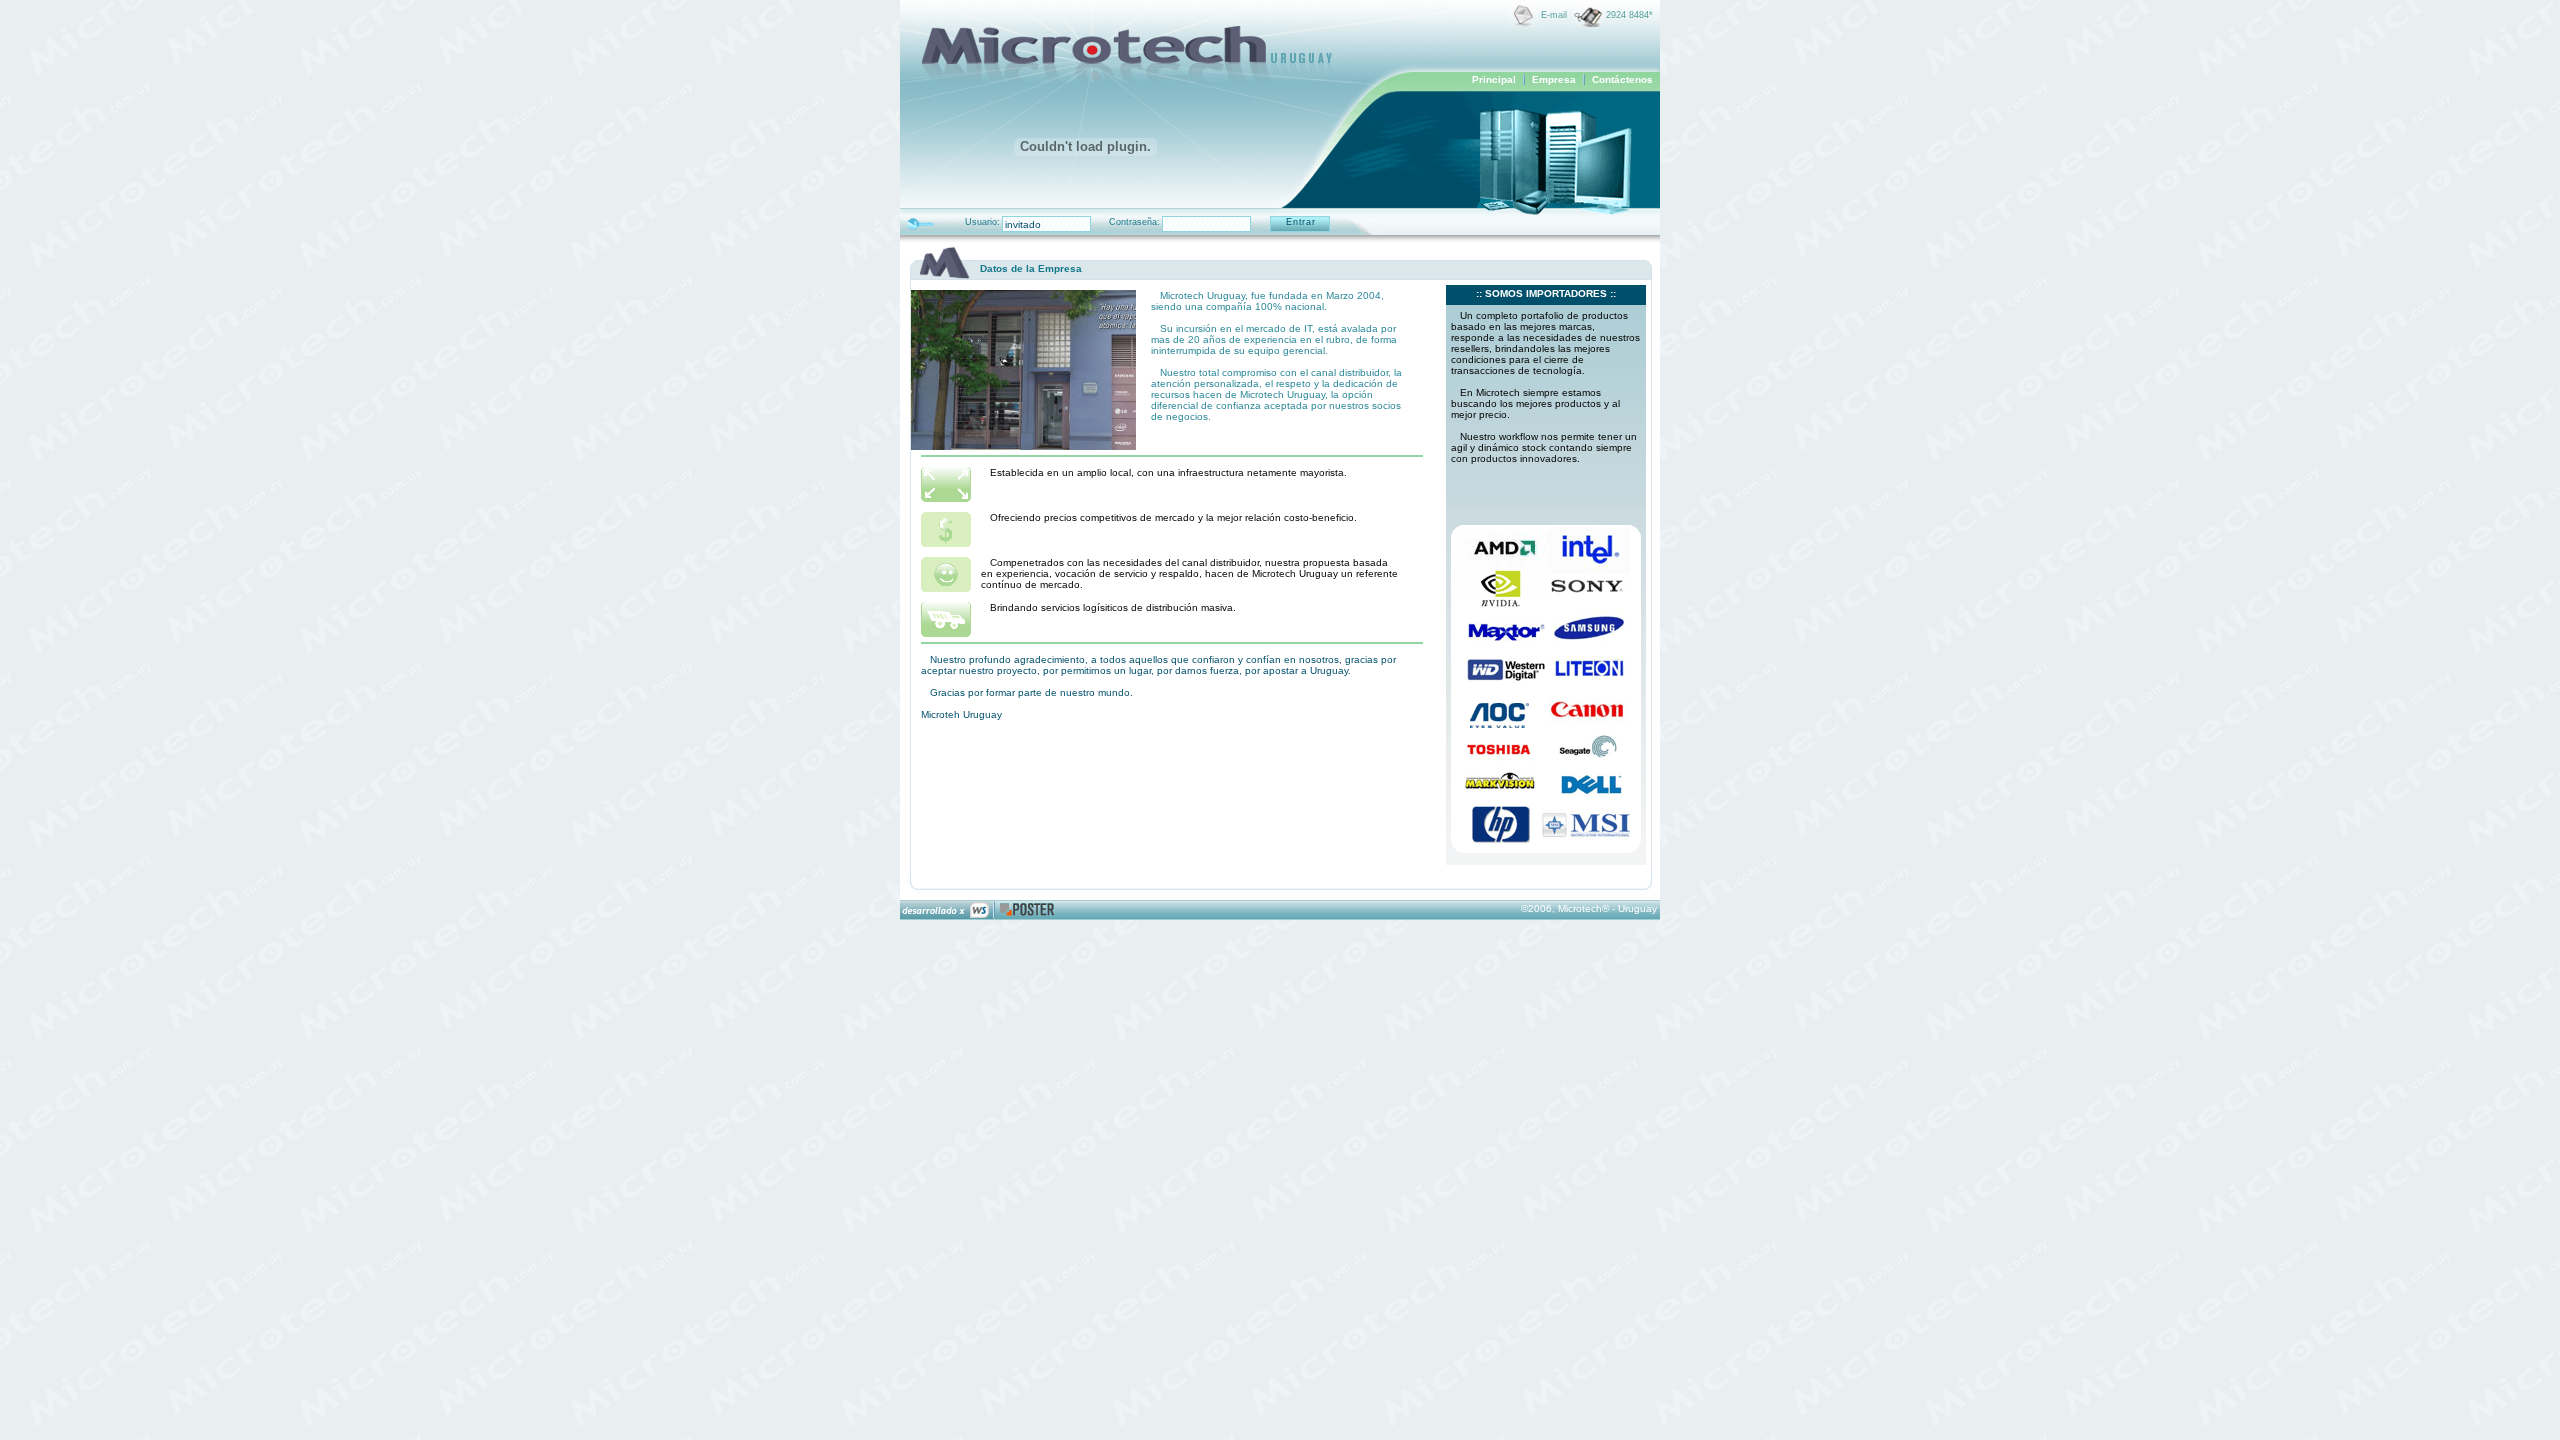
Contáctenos (1622, 79)
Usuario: (982, 222)
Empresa (1554, 79)
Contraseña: (1134, 222)
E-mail (1554, 15)
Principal (1494, 79)
